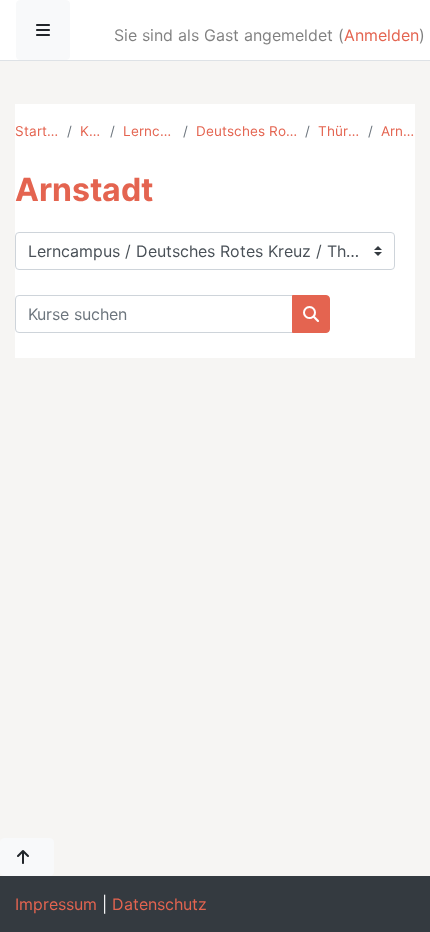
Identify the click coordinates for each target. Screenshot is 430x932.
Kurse (91, 131)
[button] (27, 857)
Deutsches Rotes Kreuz (246, 131)
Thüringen (338, 131)
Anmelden (381, 35)
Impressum (56, 904)
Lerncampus (149, 131)
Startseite (37, 131)
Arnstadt (398, 131)
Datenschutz (159, 904)
